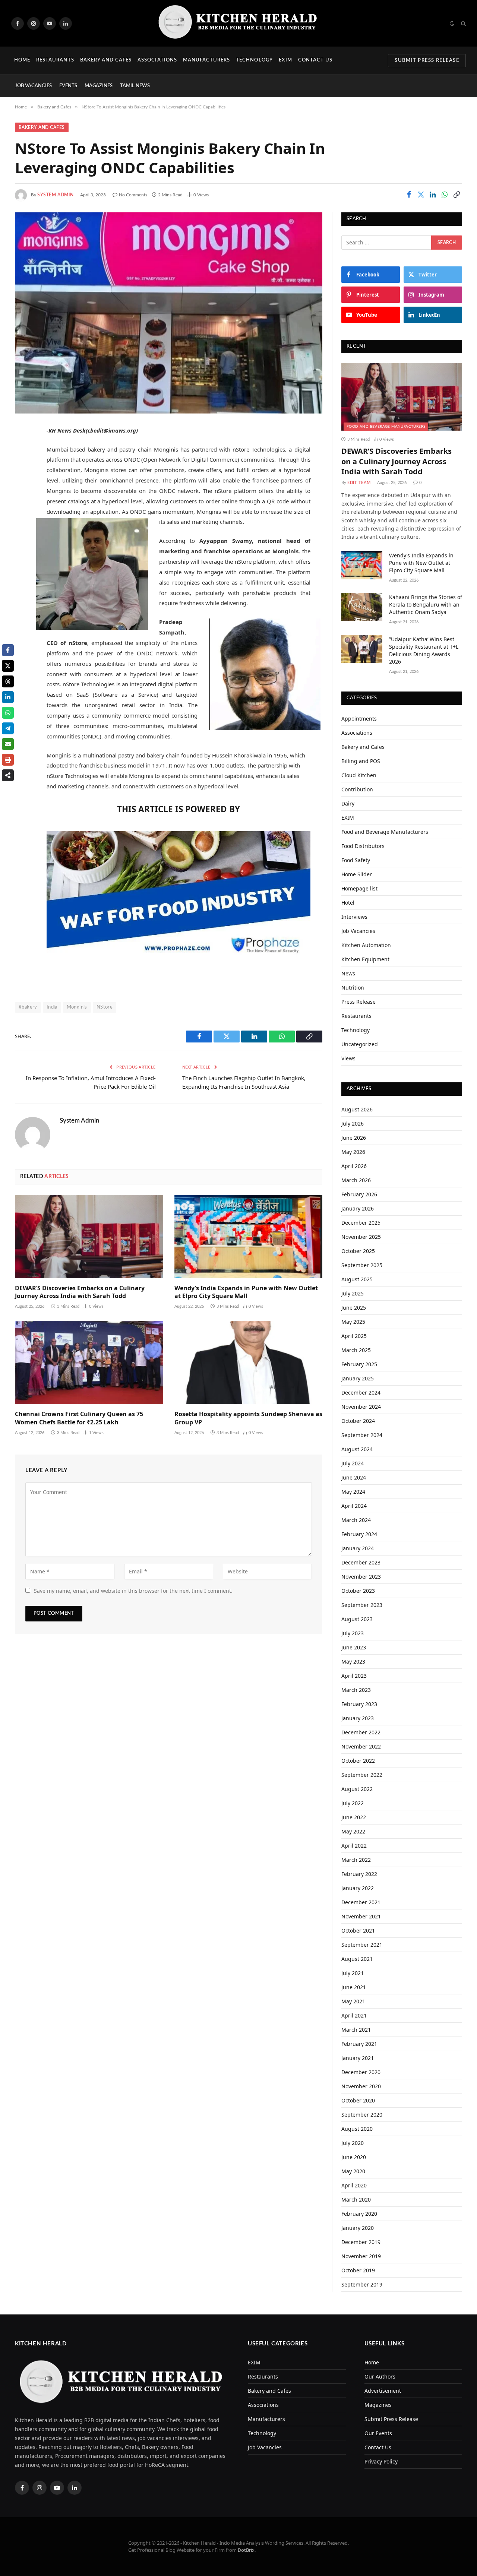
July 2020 (353, 2143)
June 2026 (354, 1138)
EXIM (285, 60)
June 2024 (354, 1477)
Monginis (77, 1007)
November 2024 (361, 1407)
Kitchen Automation (366, 945)
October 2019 (358, 2270)
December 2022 (361, 1732)
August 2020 (357, 2129)
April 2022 (354, 1846)
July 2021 (353, 1973)
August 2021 (357, 1959)
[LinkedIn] (22, 488)
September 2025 (362, 1265)
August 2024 (357, 1449)
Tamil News (135, 86)
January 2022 (358, 1888)
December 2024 (361, 1393)
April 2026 (354, 1166)
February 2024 (359, 1534)
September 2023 (362, 1605)
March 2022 (356, 1860)
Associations (157, 60)
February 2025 (359, 1364)
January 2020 (358, 2228)
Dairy (348, 803)
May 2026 (353, 1152)
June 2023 (354, 1647)
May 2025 (353, 1322)
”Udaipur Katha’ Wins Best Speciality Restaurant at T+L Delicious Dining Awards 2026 (424, 650)
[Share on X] (8, 666)
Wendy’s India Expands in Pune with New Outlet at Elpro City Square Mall (246, 1292)
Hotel (348, 903)
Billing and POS (361, 761)
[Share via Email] (8, 744)
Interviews (354, 917)
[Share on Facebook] (409, 194)
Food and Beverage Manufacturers (386, 427)
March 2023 (356, 1690)
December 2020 (361, 2072)
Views (348, 1058)
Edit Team (359, 483)
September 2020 (362, 2115)
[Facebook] (22, 450)
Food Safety (356, 860)
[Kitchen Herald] (238, 23)
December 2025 (361, 1223)
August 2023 (357, 1619)
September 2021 (362, 1945)
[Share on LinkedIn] (433, 194)
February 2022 (359, 1874)
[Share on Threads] (8, 681)
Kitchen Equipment (365, 959)
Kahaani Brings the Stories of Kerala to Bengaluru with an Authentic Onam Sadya (426, 605)
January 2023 (358, 1718)
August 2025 (357, 1279)
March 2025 (356, 1350)
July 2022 (353, 1803)
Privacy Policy (381, 2461)
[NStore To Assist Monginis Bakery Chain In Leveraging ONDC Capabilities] (169, 313)
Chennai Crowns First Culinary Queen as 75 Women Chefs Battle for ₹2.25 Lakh (79, 1418)
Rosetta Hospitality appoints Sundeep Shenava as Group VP (248, 1418)
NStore (105, 1007)
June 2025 (354, 1308)
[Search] (463, 23)
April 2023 (354, 1676)
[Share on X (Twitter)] (421, 194)
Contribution (357, 789)
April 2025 (354, 1336)
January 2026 (358, 1208)
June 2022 (354, 1817)
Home (22, 60)
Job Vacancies (33, 86)
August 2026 (357, 1109)
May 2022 (353, 1831)
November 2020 (361, 2086)
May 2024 (353, 1492)
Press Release (358, 1002)
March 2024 (356, 1520)
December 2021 (361, 1902)
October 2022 (358, 1761)
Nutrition (353, 988)
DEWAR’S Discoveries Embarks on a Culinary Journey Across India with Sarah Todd (80, 1292)
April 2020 (354, 2185)
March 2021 (356, 2030)
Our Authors (380, 2376)
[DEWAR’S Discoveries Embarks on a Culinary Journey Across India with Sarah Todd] (89, 1237)
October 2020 (358, 2100)
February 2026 (359, 1194)
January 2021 (358, 2058)
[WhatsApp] (22, 507)
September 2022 (362, 1775)
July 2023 (353, 1633)
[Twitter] (22, 469)
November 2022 (361, 1746)
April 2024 (354, 1506)
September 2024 (362, 1435)
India (52, 1007)
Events (68, 86)
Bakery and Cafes (106, 60)
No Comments (133, 195)
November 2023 (361, 1577)
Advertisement (383, 2391)
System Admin (55, 195)
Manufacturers (207, 60)
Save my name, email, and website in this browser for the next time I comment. (133, 1591)
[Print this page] (8, 760)
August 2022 (357, 1789)
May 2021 (353, 2001)
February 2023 (359, 1704)
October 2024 (358, 1421)
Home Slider (357, 874)
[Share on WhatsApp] (445, 194)
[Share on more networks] (8, 775)
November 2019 (361, 2256)
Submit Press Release (427, 61)
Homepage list (359, 888)
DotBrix (246, 2550)
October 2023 (358, 1591)
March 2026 (356, 1180)
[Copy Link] (457, 194)
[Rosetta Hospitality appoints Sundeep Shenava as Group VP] (249, 1363)
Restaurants (55, 60)
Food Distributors (363, 846)
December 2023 (361, 1562)
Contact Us (315, 60)
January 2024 (358, 1548)
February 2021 (359, 2044)
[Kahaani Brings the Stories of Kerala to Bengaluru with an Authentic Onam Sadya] (362, 607)
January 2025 (358, 1378)
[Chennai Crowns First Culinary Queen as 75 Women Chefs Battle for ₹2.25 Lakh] (89, 1363)
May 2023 (353, 1662)
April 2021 (354, 2015)
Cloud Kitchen (359, 775)
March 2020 (356, 2200)
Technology (254, 60)
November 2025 (361, 1237)
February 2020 (359, 2214)
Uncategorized (360, 1044)
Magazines (99, 86)
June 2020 (354, 2157)
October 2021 (358, 1931)
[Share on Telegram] (8, 728)
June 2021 (354, 1987)
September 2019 (362, 2284)
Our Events (378, 2433)
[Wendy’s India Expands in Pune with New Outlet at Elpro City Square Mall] (249, 1237)
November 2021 (361, 1916)
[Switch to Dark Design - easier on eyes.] (452, 23)
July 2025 (353, 1293)
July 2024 (353, 1463)
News (348, 973)
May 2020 (353, 2171)
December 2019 (361, 2242)
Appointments (359, 719)
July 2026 (353, 1124)
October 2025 (358, 1251)
